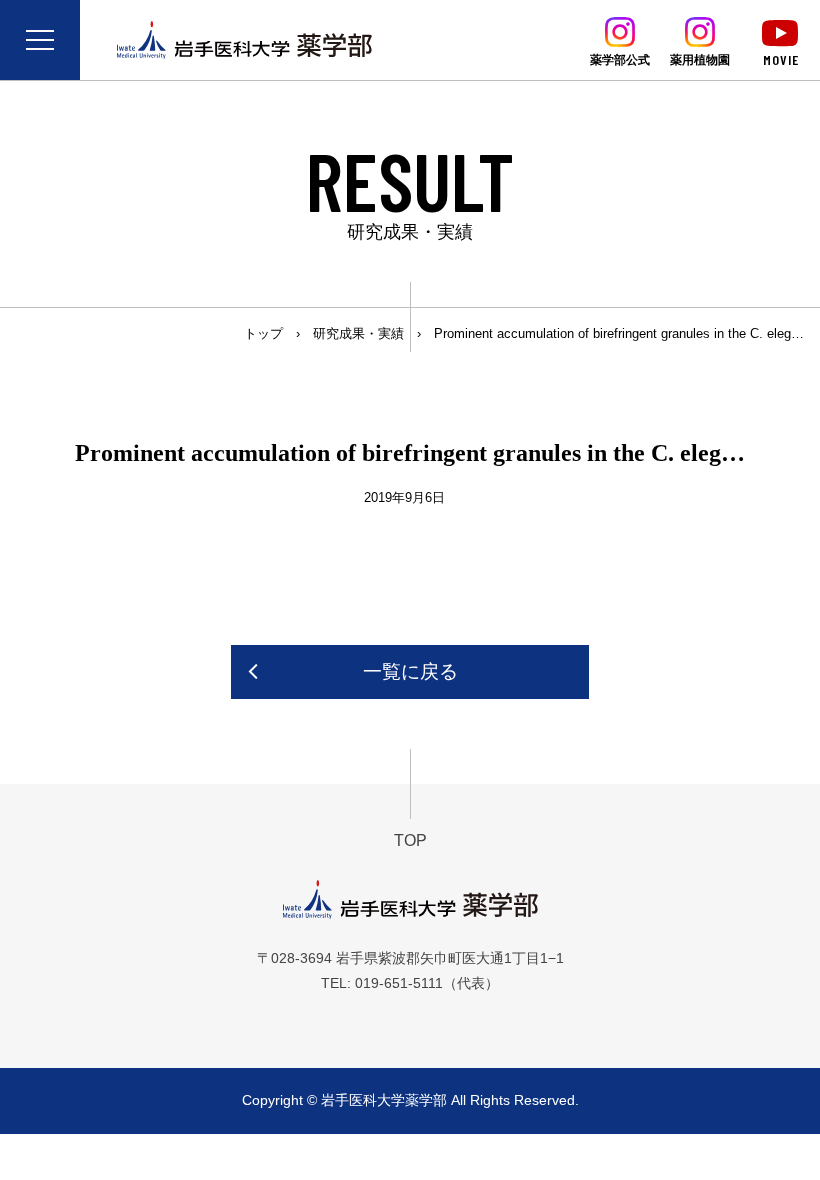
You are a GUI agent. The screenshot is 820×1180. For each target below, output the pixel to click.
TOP (410, 840)
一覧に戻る (410, 671)
